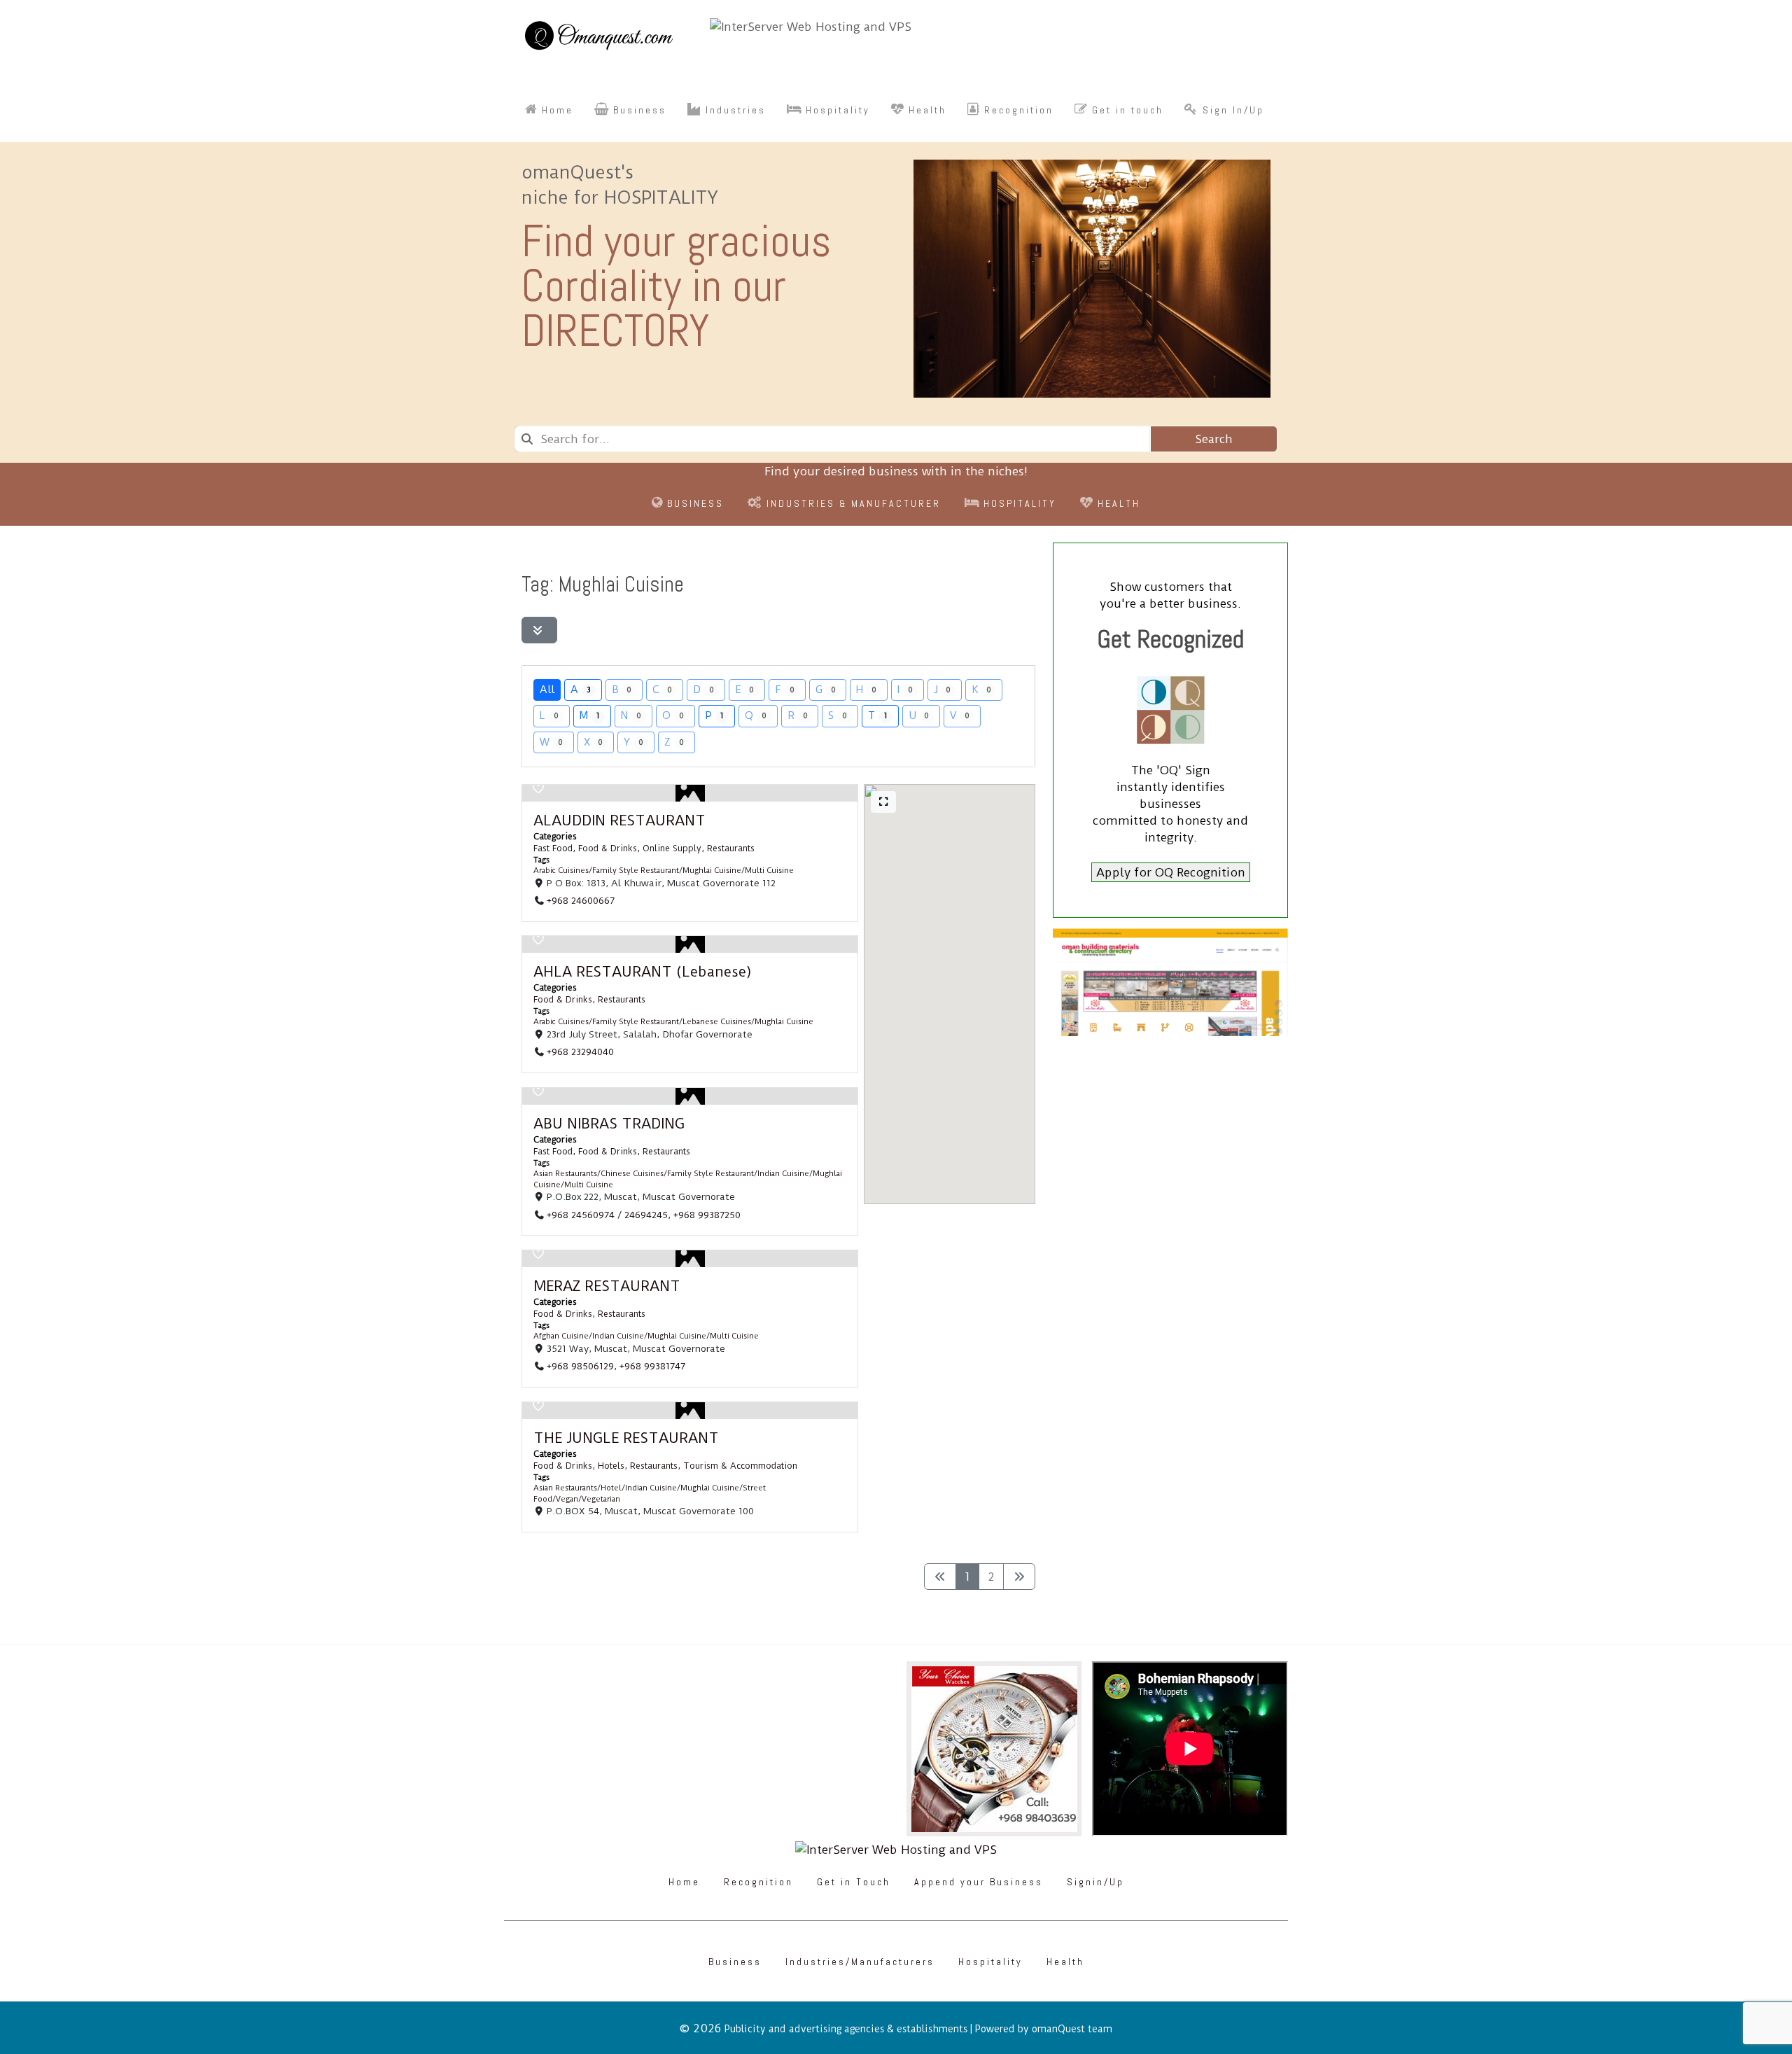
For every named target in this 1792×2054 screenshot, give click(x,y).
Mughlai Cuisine (712, 871)
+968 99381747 (652, 1367)
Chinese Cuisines (632, 1174)
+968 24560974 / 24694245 (607, 1215)
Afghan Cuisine (561, 1337)
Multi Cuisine (769, 871)
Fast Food (553, 848)
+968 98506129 (580, 1367)
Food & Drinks (608, 848)
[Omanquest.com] (598, 38)
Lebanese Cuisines (717, 1022)
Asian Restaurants (565, 1174)
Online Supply (672, 848)
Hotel (611, 1489)
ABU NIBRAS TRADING (609, 1124)
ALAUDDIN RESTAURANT (619, 820)
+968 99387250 (707, 1215)
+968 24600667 (581, 900)
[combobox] (832, 439)
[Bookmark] (538, 788)
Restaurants (731, 848)
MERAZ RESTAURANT (607, 1286)
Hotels (611, 1466)
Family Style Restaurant (636, 871)
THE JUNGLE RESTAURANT (626, 1438)
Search (1214, 439)
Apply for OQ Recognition (1171, 872)
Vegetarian (601, 1499)
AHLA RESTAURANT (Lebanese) (643, 972)
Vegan (567, 1499)
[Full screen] (883, 802)
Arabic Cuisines (561, 871)
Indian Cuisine (783, 1174)
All (547, 690)
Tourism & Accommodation (740, 1466)
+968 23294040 (580, 1052)
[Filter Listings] (539, 630)
